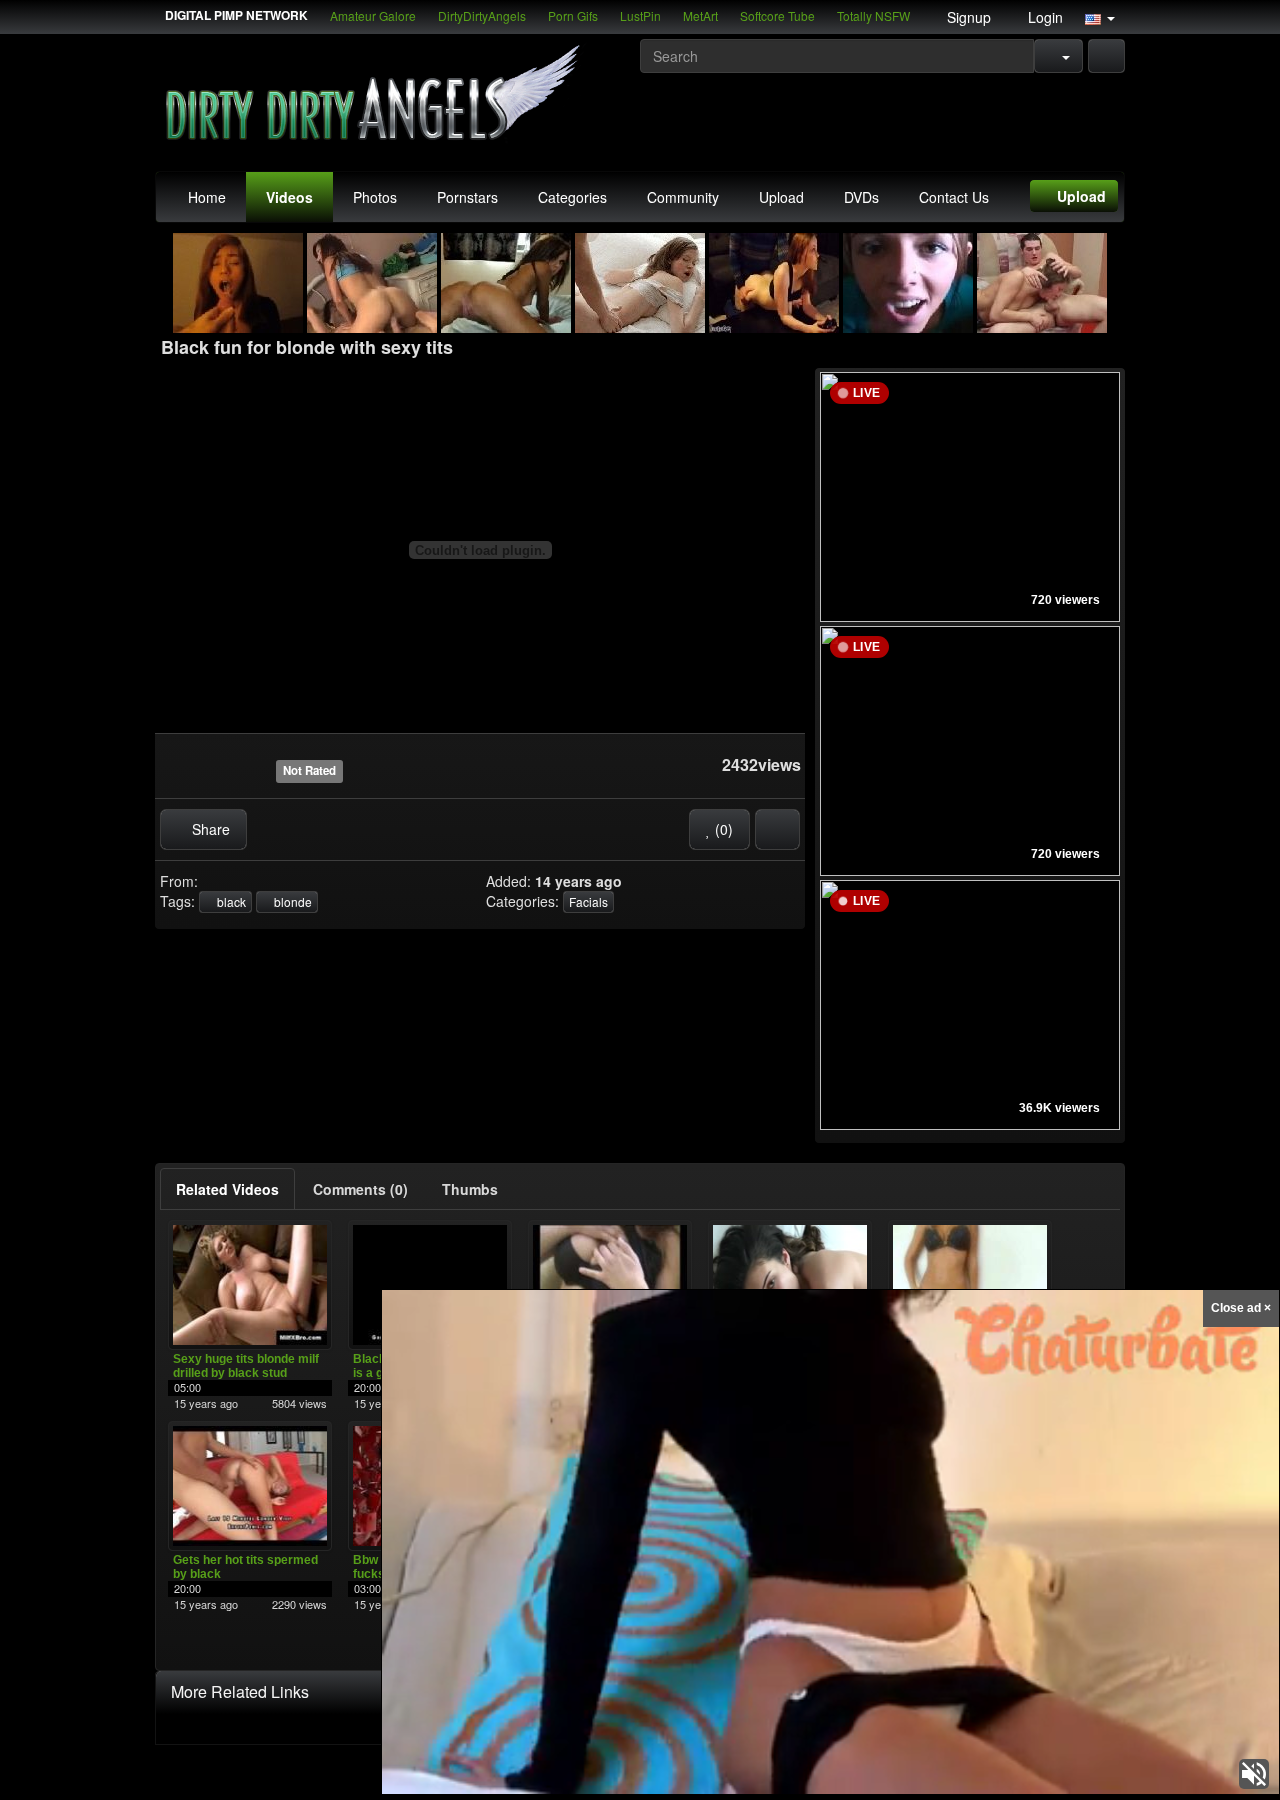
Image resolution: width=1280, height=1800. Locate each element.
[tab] (227, 1189)
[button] (1100, 17)
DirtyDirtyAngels (482, 15)
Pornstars (467, 197)
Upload (781, 197)
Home (207, 197)
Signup (967, 17)
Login (1043, 17)
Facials (588, 901)
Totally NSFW (873, 15)
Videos (289, 197)
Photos (375, 197)
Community (683, 197)
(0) (722, 829)
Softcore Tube (777, 15)
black (230, 901)
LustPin (640, 15)
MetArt (700, 15)
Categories (572, 197)
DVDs (861, 197)
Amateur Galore (373, 15)
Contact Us (954, 197)
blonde (291, 901)
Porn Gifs (573, 15)
